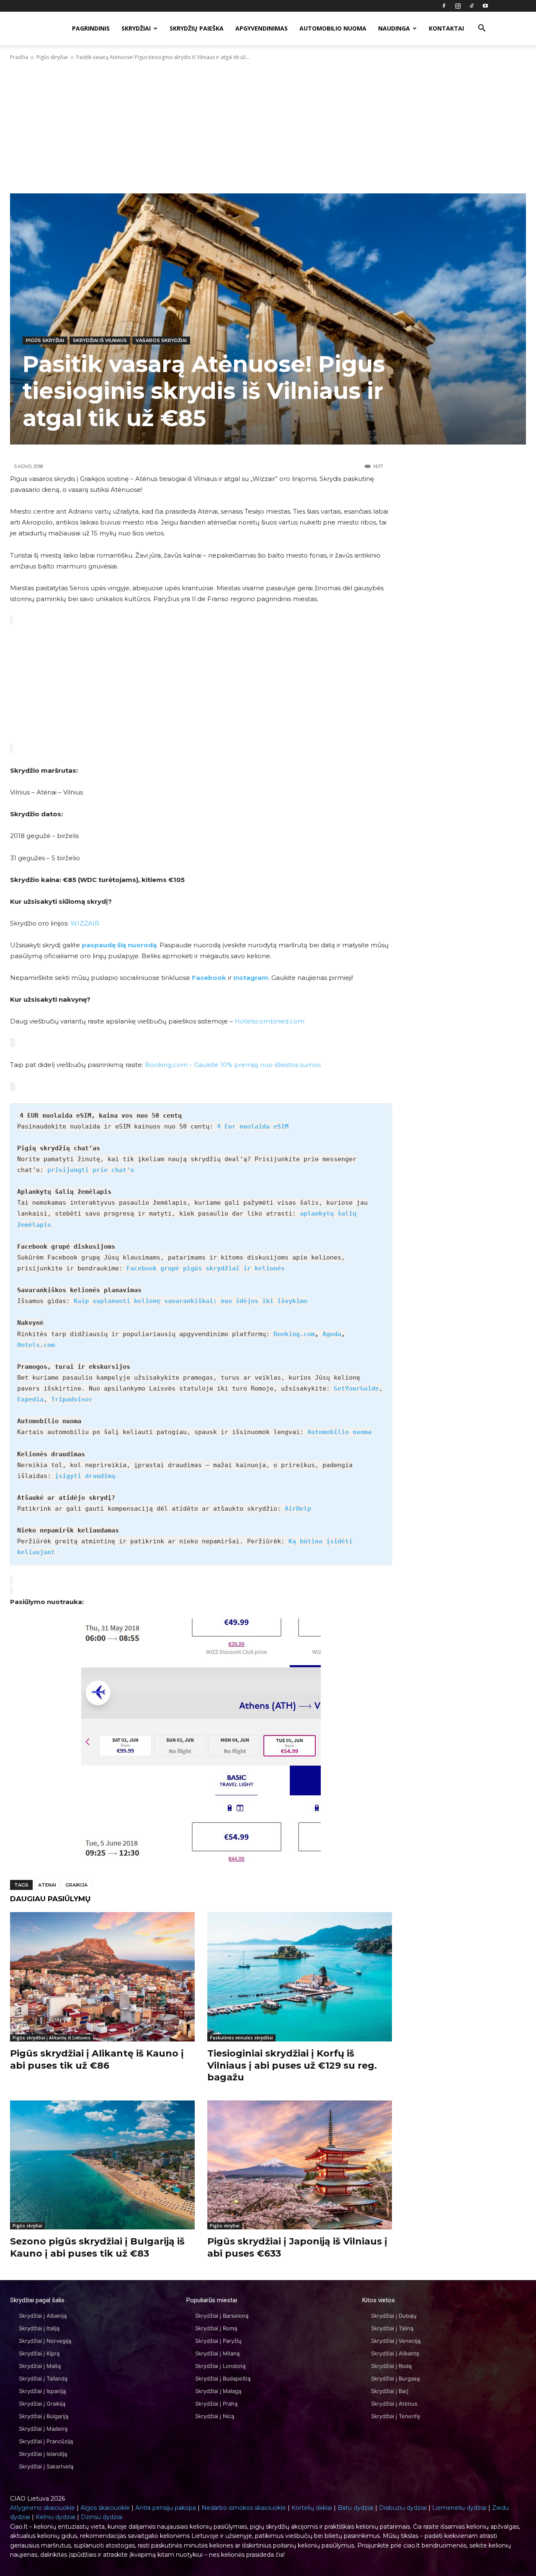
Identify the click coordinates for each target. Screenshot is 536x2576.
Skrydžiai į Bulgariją (44, 2416)
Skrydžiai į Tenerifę (396, 2416)
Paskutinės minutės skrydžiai (241, 2038)
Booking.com (294, 1334)
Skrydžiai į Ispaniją (42, 2391)
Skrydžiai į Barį (390, 2391)
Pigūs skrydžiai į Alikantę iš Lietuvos (52, 2038)
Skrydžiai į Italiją (39, 2328)
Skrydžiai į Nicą (215, 2416)
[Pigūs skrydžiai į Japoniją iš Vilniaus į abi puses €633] (300, 2165)
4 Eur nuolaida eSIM (253, 1126)
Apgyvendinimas (262, 28)
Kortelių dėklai (312, 2508)
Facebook (209, 978)
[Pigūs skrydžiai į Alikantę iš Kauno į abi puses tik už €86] (102, 1977)
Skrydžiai (136, 28)
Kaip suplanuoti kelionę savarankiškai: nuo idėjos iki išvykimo (191, 1301)
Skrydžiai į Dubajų (394, 2316)
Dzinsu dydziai (102, 2517)
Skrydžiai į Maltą (40, 2366)
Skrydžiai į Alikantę (395, 2353)
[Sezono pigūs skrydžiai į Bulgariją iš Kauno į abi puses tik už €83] (102, 2165)
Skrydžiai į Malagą (218, 2391)
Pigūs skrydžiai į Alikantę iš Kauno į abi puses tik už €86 (97, 2059)
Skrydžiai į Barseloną (222, 2316)
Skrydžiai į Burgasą (395, 2378)
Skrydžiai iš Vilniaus (100, 340)
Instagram (251, 978)
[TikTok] (472, 6)
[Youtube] (485, 6)
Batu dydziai (356, 2508)
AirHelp (298, 1509)
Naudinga (394, 28)
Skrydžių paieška (197, 28)
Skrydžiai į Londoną (220, 2366)
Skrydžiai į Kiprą (39, 2353)
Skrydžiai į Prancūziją (46, 2441)
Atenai (47, 1885)
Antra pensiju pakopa (166, 2508)
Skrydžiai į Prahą (216, 2404)
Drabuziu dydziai (403, 2508)
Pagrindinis (91, 28)
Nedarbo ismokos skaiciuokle (244, 2508)
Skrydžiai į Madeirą (43, 2429)
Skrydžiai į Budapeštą (223, 2378)
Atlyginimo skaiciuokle (43, 2508)
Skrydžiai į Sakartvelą (46, 2466)
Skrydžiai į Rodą (391, 2366)
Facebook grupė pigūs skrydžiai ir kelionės (206, 1268)
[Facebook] (444, 6)
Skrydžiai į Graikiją (42, 2404)
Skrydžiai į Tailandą (43, 2378)
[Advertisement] (268, 127)
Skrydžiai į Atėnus (394, 2404)
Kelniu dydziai (55, 2517)
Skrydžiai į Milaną (217, 2353)
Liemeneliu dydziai (459, 2508)
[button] (482, 29)
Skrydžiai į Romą (216, 2328)
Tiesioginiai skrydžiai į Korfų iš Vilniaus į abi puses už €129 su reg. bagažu (292, 2065)
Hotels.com (36, 1345)
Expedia (30, 1399)
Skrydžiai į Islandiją (43, 2454)
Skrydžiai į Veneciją (396, 2341)
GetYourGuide (356, 1388)
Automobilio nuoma (333, 28)
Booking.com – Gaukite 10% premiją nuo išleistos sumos (233, 1065)
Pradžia (19, 57)
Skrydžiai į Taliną (392, 2328)
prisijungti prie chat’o (91, 1170)
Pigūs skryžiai (52, 57)
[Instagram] (458, 6)
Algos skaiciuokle (105, 2508)
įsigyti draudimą (85, 1476)
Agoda (332, 1334)
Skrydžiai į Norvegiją (45, 2341)
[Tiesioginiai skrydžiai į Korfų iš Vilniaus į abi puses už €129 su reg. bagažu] (300, 1977)
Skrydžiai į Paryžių (218, 2341)
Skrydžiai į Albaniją (43, 2316)
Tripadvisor (72, 1399)
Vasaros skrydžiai (161, 340)
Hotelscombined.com (269, 1021)
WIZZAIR (85, 923)
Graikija (76, 1885)
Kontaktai (446, 28)
